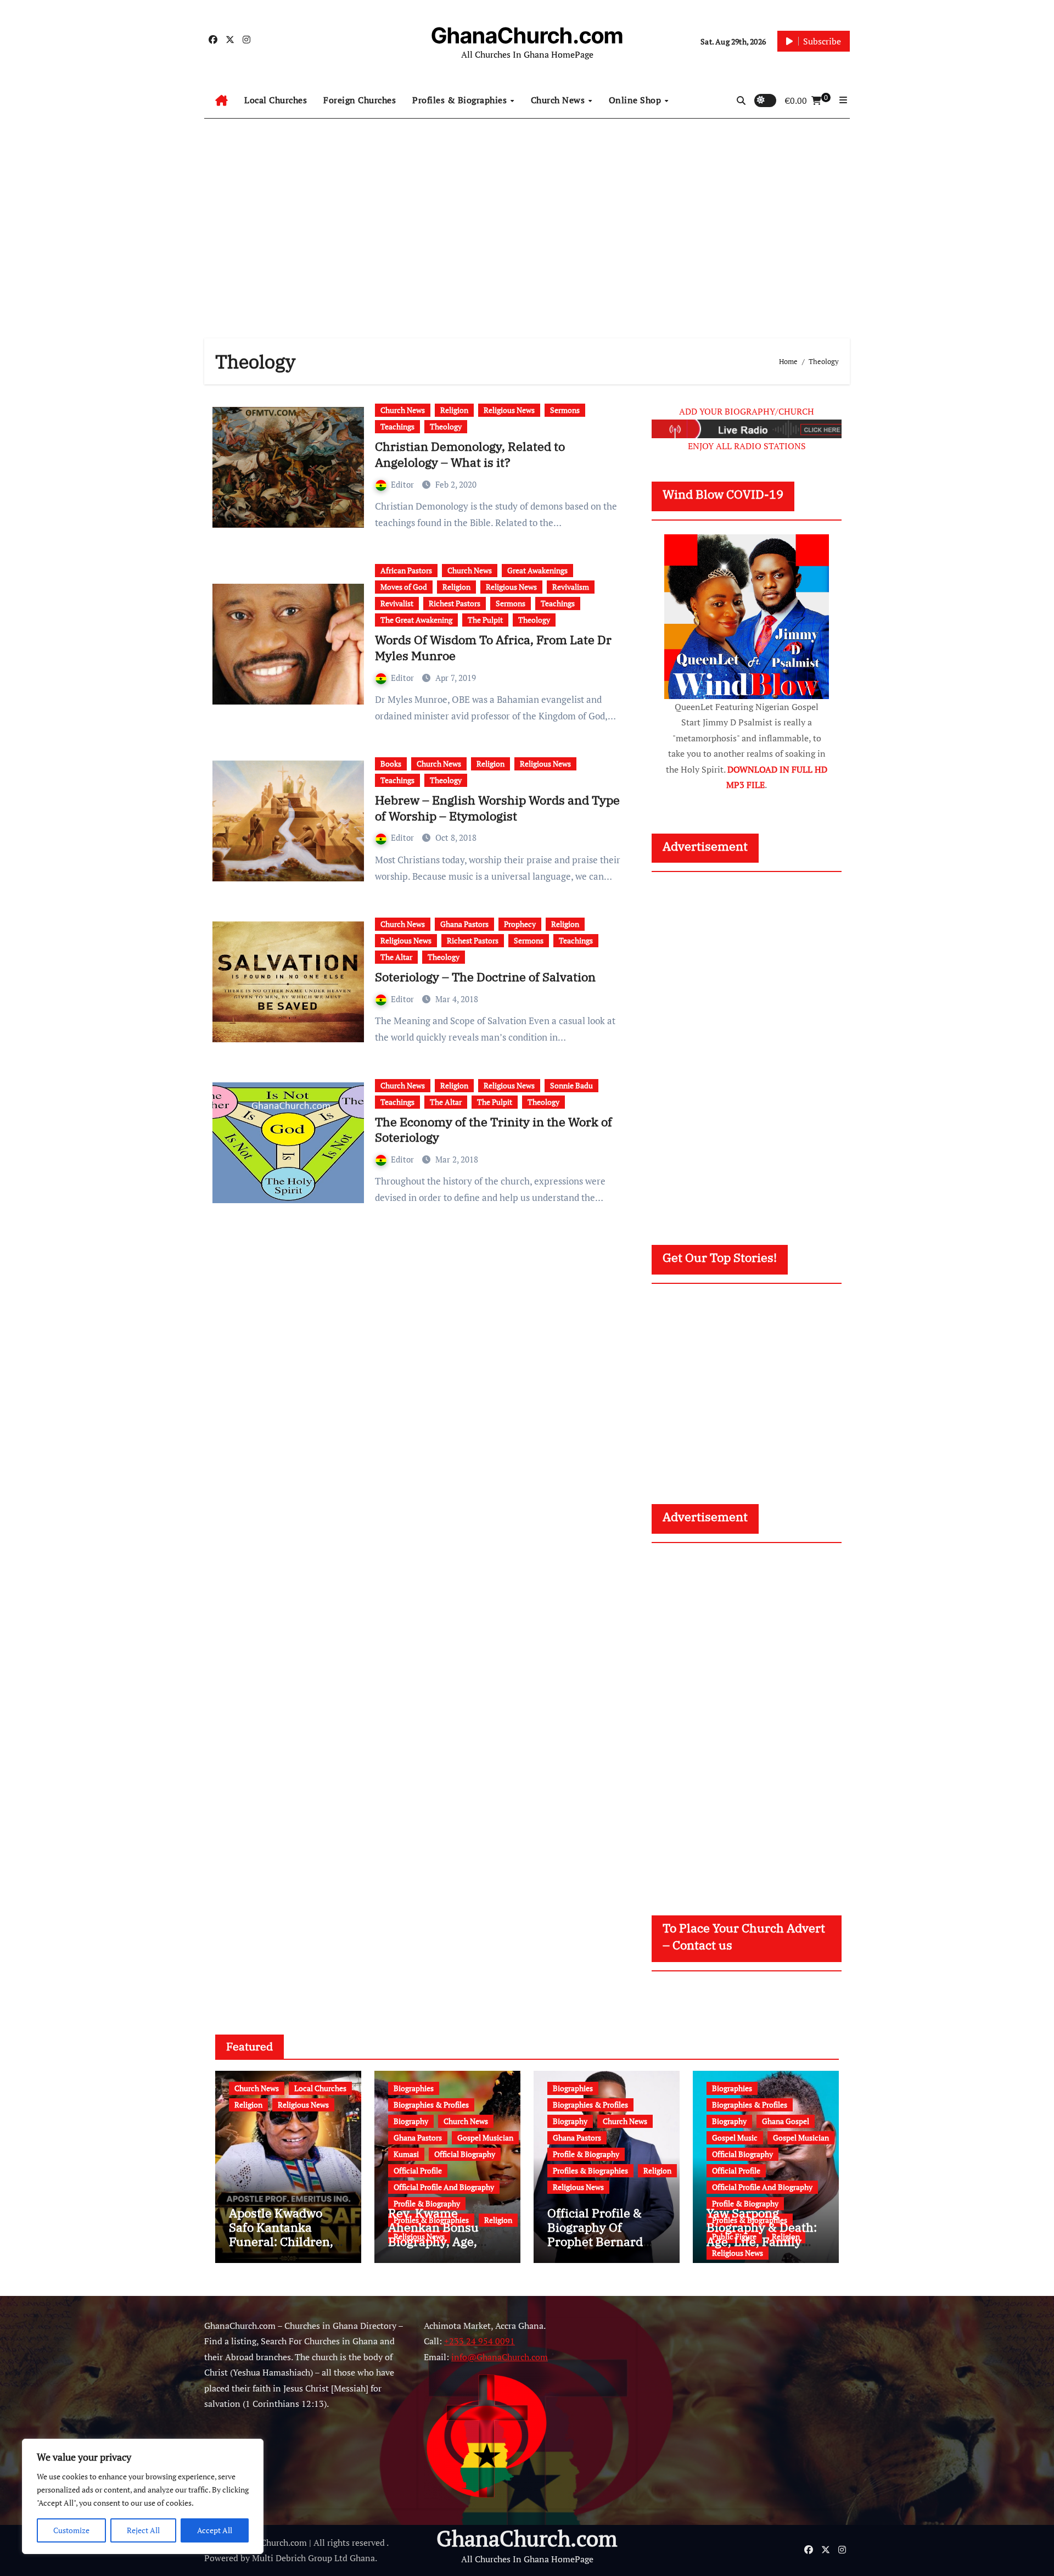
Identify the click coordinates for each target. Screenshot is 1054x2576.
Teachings (397, 426)
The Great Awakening (416, 620)
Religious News (509, 410)
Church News (559, 100)
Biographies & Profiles (431, 2105)
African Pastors (406, 570)
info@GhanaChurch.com (500, 2357)
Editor (403, 484)
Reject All (143, 2530)
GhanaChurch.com (527, 35)
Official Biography (465, 2154)
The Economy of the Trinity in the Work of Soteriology (494, 1130)
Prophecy (520, 924)
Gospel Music (735, 2138)
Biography (411, 2121)
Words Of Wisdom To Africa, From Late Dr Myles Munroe (493, 647)
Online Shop (636, 100)
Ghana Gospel (786, 2121)
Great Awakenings (537, 570)
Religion (454, 410)
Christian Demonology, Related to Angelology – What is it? (470, 454)
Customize (71, 2530)
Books (391, 764)
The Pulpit (485, 620)
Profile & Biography (427, 2203)
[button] (843, 100)
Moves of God (404, 587)
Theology (446, 426)
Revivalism (571, 587)
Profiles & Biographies (461, 100)
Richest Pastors (455, 603)
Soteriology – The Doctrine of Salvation (485, 977)
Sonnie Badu (571, 1085)
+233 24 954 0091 (480, 2341)
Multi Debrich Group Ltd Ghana (313, 2558)
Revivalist (397, 603)
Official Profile (418, 2170)
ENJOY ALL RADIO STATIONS (747, 446)
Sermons (565, 410)
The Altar (396, 957)
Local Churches (276, 100)
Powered (221, 2558)
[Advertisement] (527, 217)
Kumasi (406, 2154)
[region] (143, 2496)
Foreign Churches (360, 100)
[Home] (222, 100)
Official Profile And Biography (444, 2187)
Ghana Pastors (464, 924)
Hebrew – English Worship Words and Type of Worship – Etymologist (497, 808)
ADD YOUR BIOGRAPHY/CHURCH (747, 411)
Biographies (414, 2088)
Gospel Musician (485, 2138)
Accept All (215, 2530)
